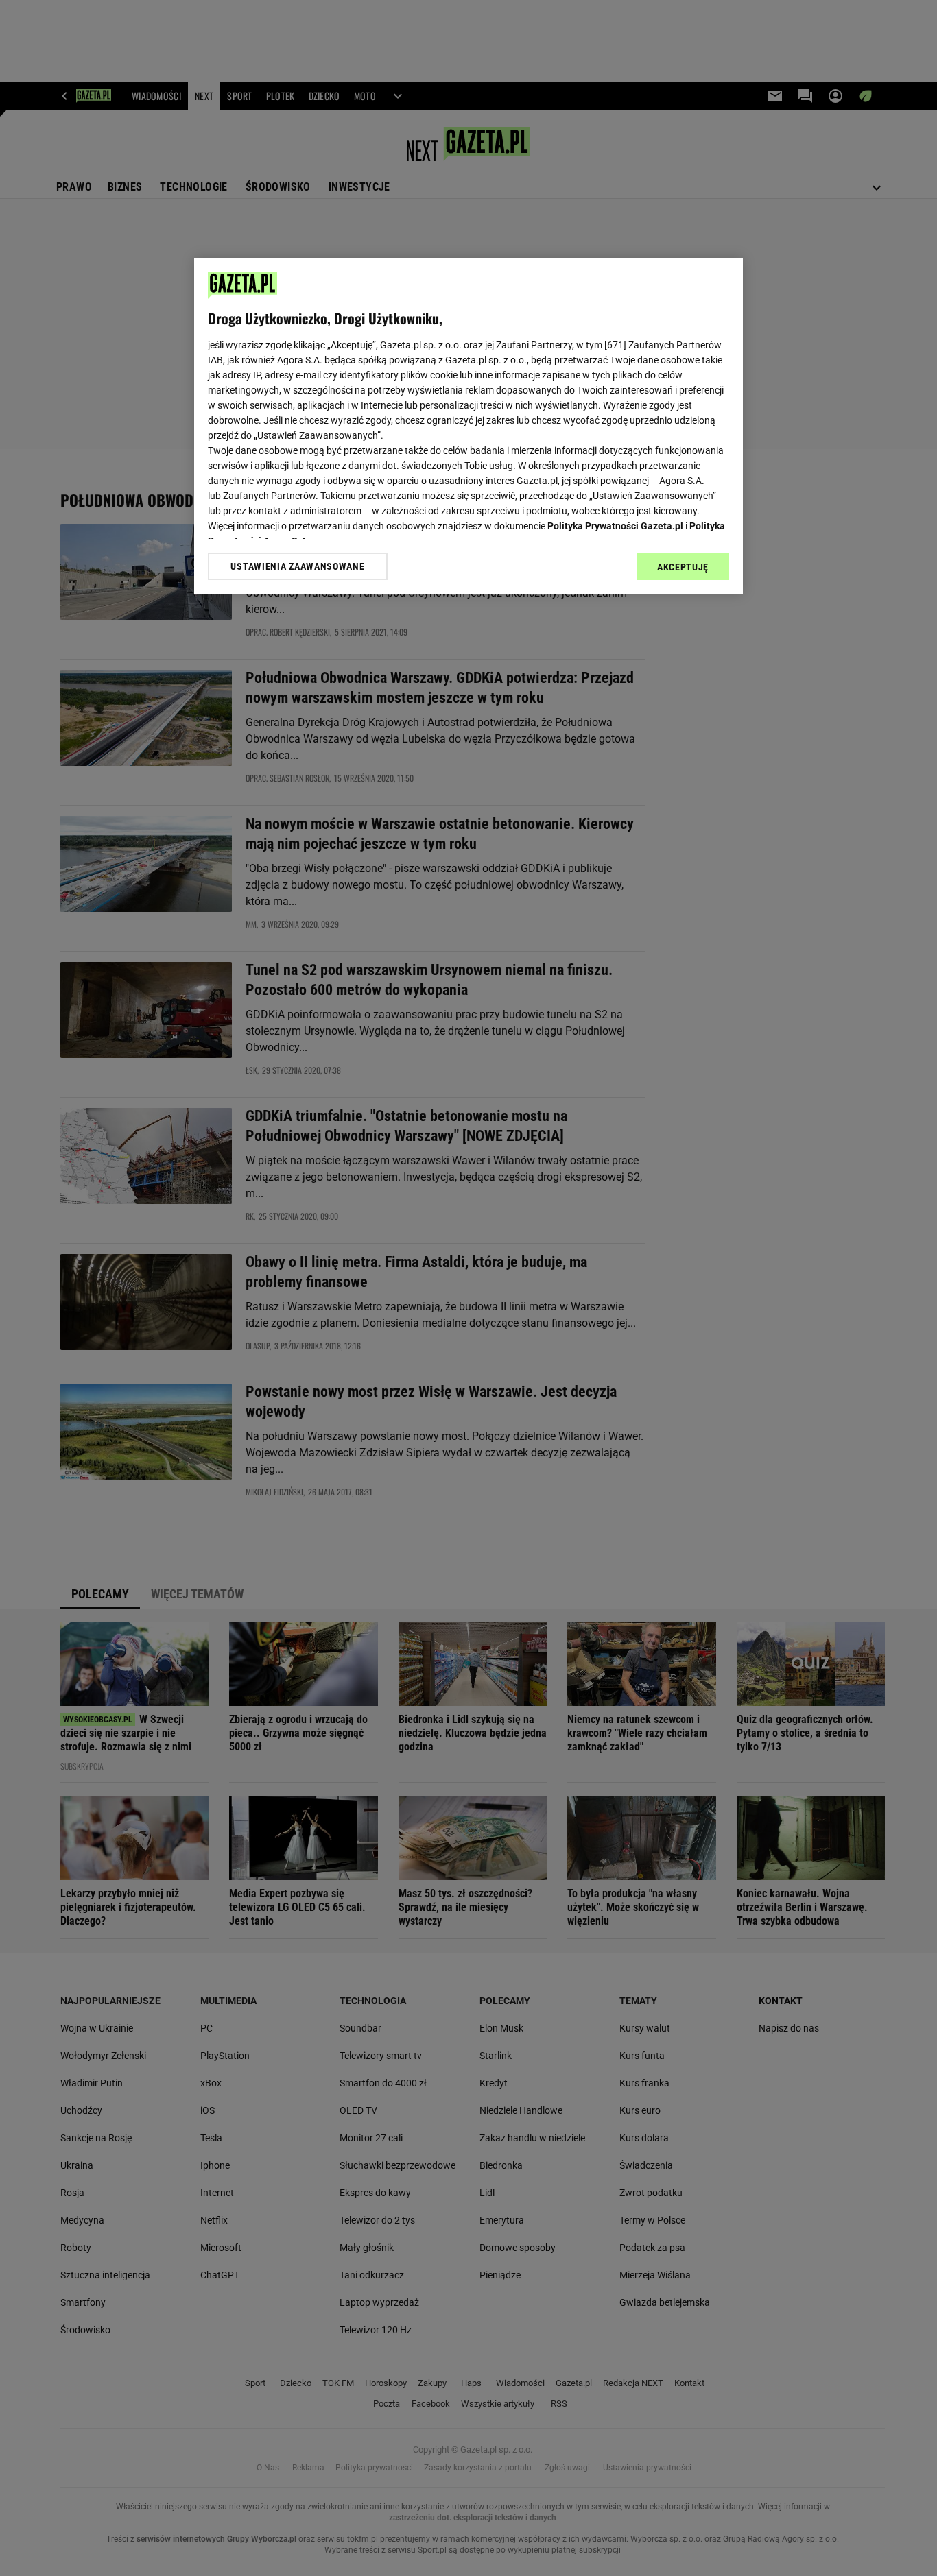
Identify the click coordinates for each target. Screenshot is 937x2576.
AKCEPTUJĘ (683, 567)
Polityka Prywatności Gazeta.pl (615, 526)
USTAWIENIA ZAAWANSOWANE (297, 566)
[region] (468, 426)
